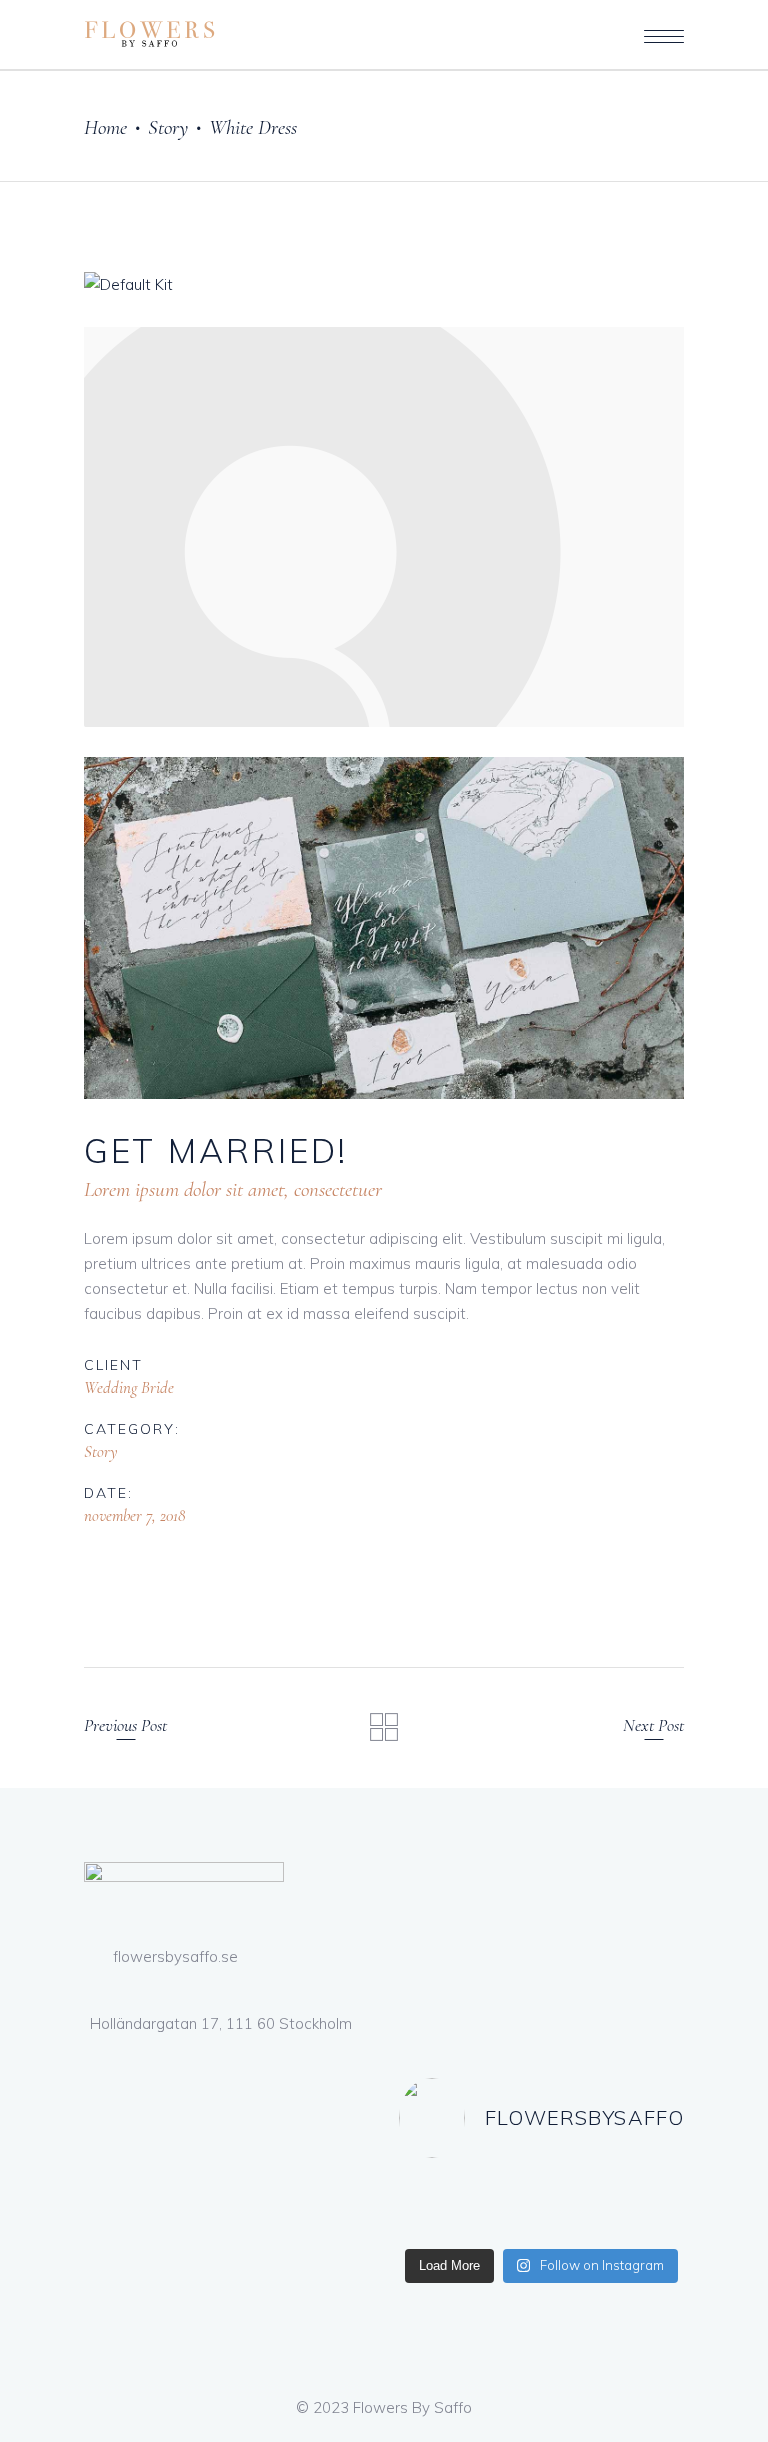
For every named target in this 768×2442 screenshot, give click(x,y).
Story (168, 127)
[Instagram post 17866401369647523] (468, 2207)
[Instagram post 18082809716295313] (616, 2207)
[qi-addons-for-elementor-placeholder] (384, 527)
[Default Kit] (384, 284)
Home (105, 127)
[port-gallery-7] (384, 928)
